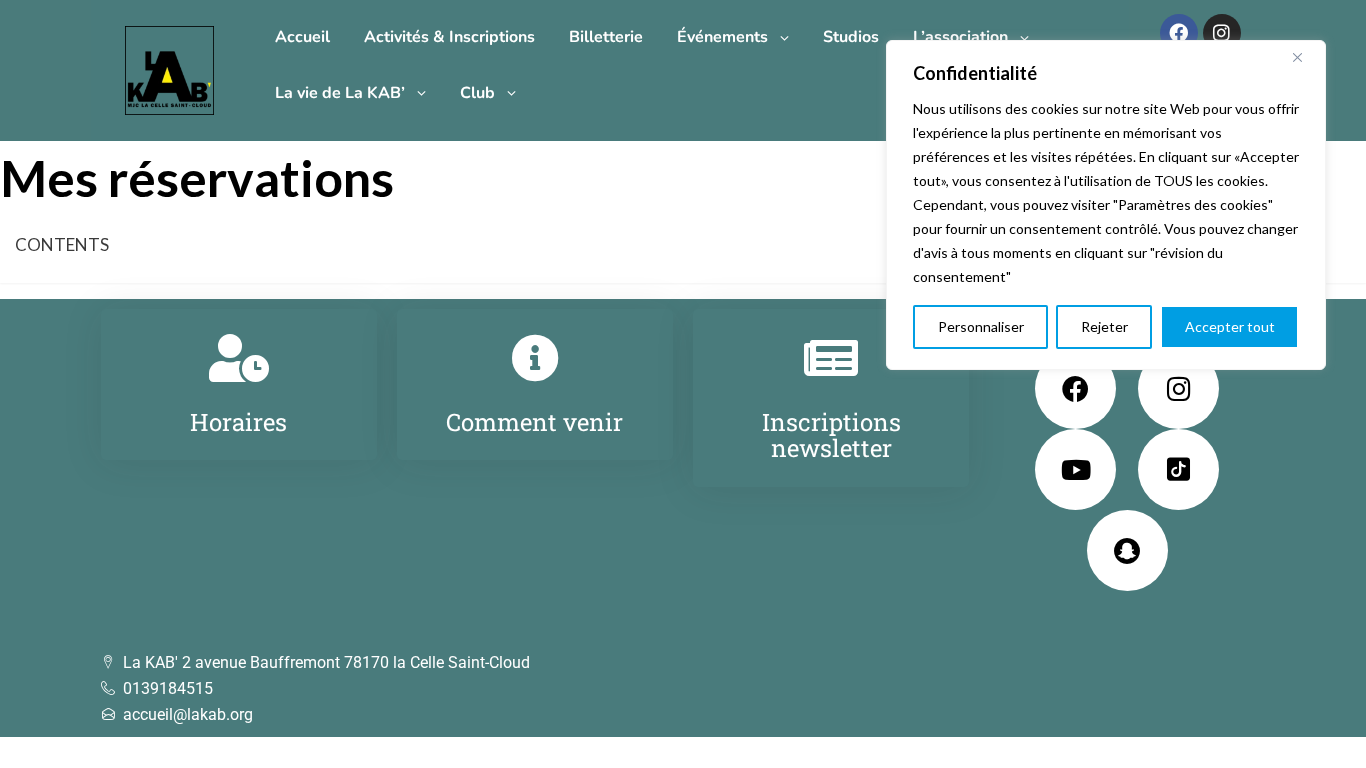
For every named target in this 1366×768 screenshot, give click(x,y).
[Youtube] (1075, 469)
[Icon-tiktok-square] (1178, 469)
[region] (1106, 205)
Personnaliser (981, 326)
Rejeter (1104, 326)
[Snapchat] (1127, 550)
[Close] (1305, 57)
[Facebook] (1179, 33)
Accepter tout (1230, 326)
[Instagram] (1222, 33)
